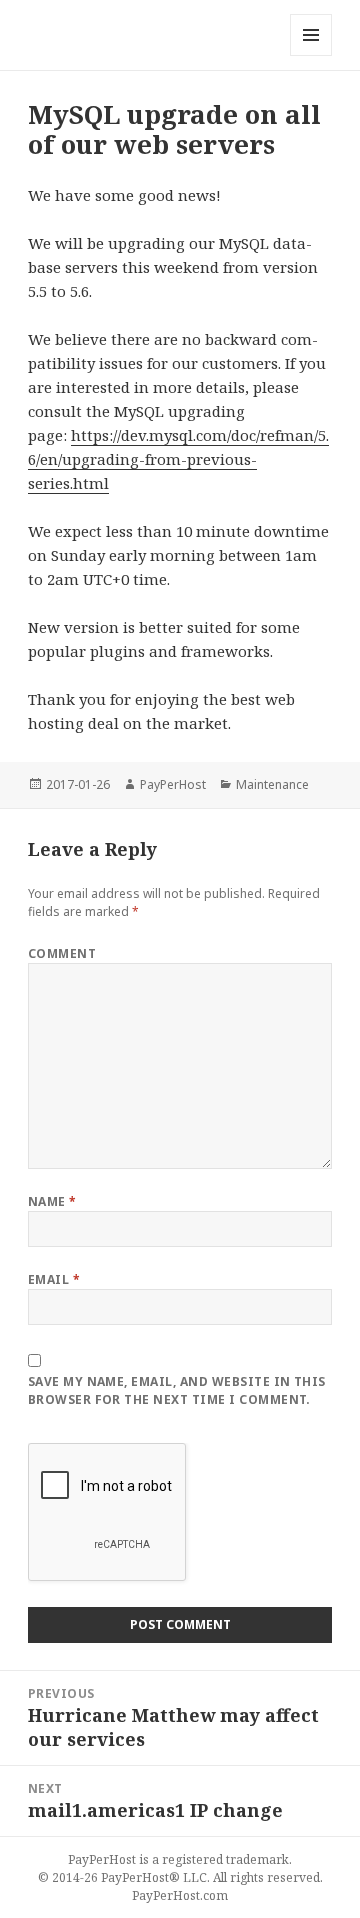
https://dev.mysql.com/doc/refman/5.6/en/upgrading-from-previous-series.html (178, 459)
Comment (62, 953)
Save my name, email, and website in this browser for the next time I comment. (177, 1390)
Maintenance (272, 784)
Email (54, 1279)
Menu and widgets (311, 55)
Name (52, 1201)
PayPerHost (173, 784)
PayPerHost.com (180, 1895)
